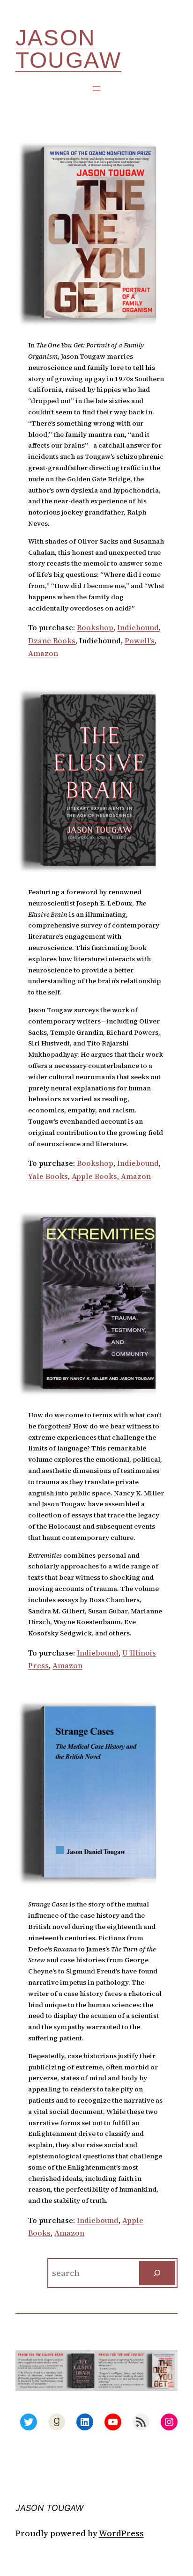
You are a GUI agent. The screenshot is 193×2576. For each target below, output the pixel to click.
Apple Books (94, 1176)
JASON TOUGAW (68, 49)
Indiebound (138, 627)
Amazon (43, 653)
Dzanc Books (52, 640)
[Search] (157, 2273)
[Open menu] (96, 88)
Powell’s (140, 640)
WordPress (121, 2533)
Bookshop (95, 627)
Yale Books (48, 1176)
